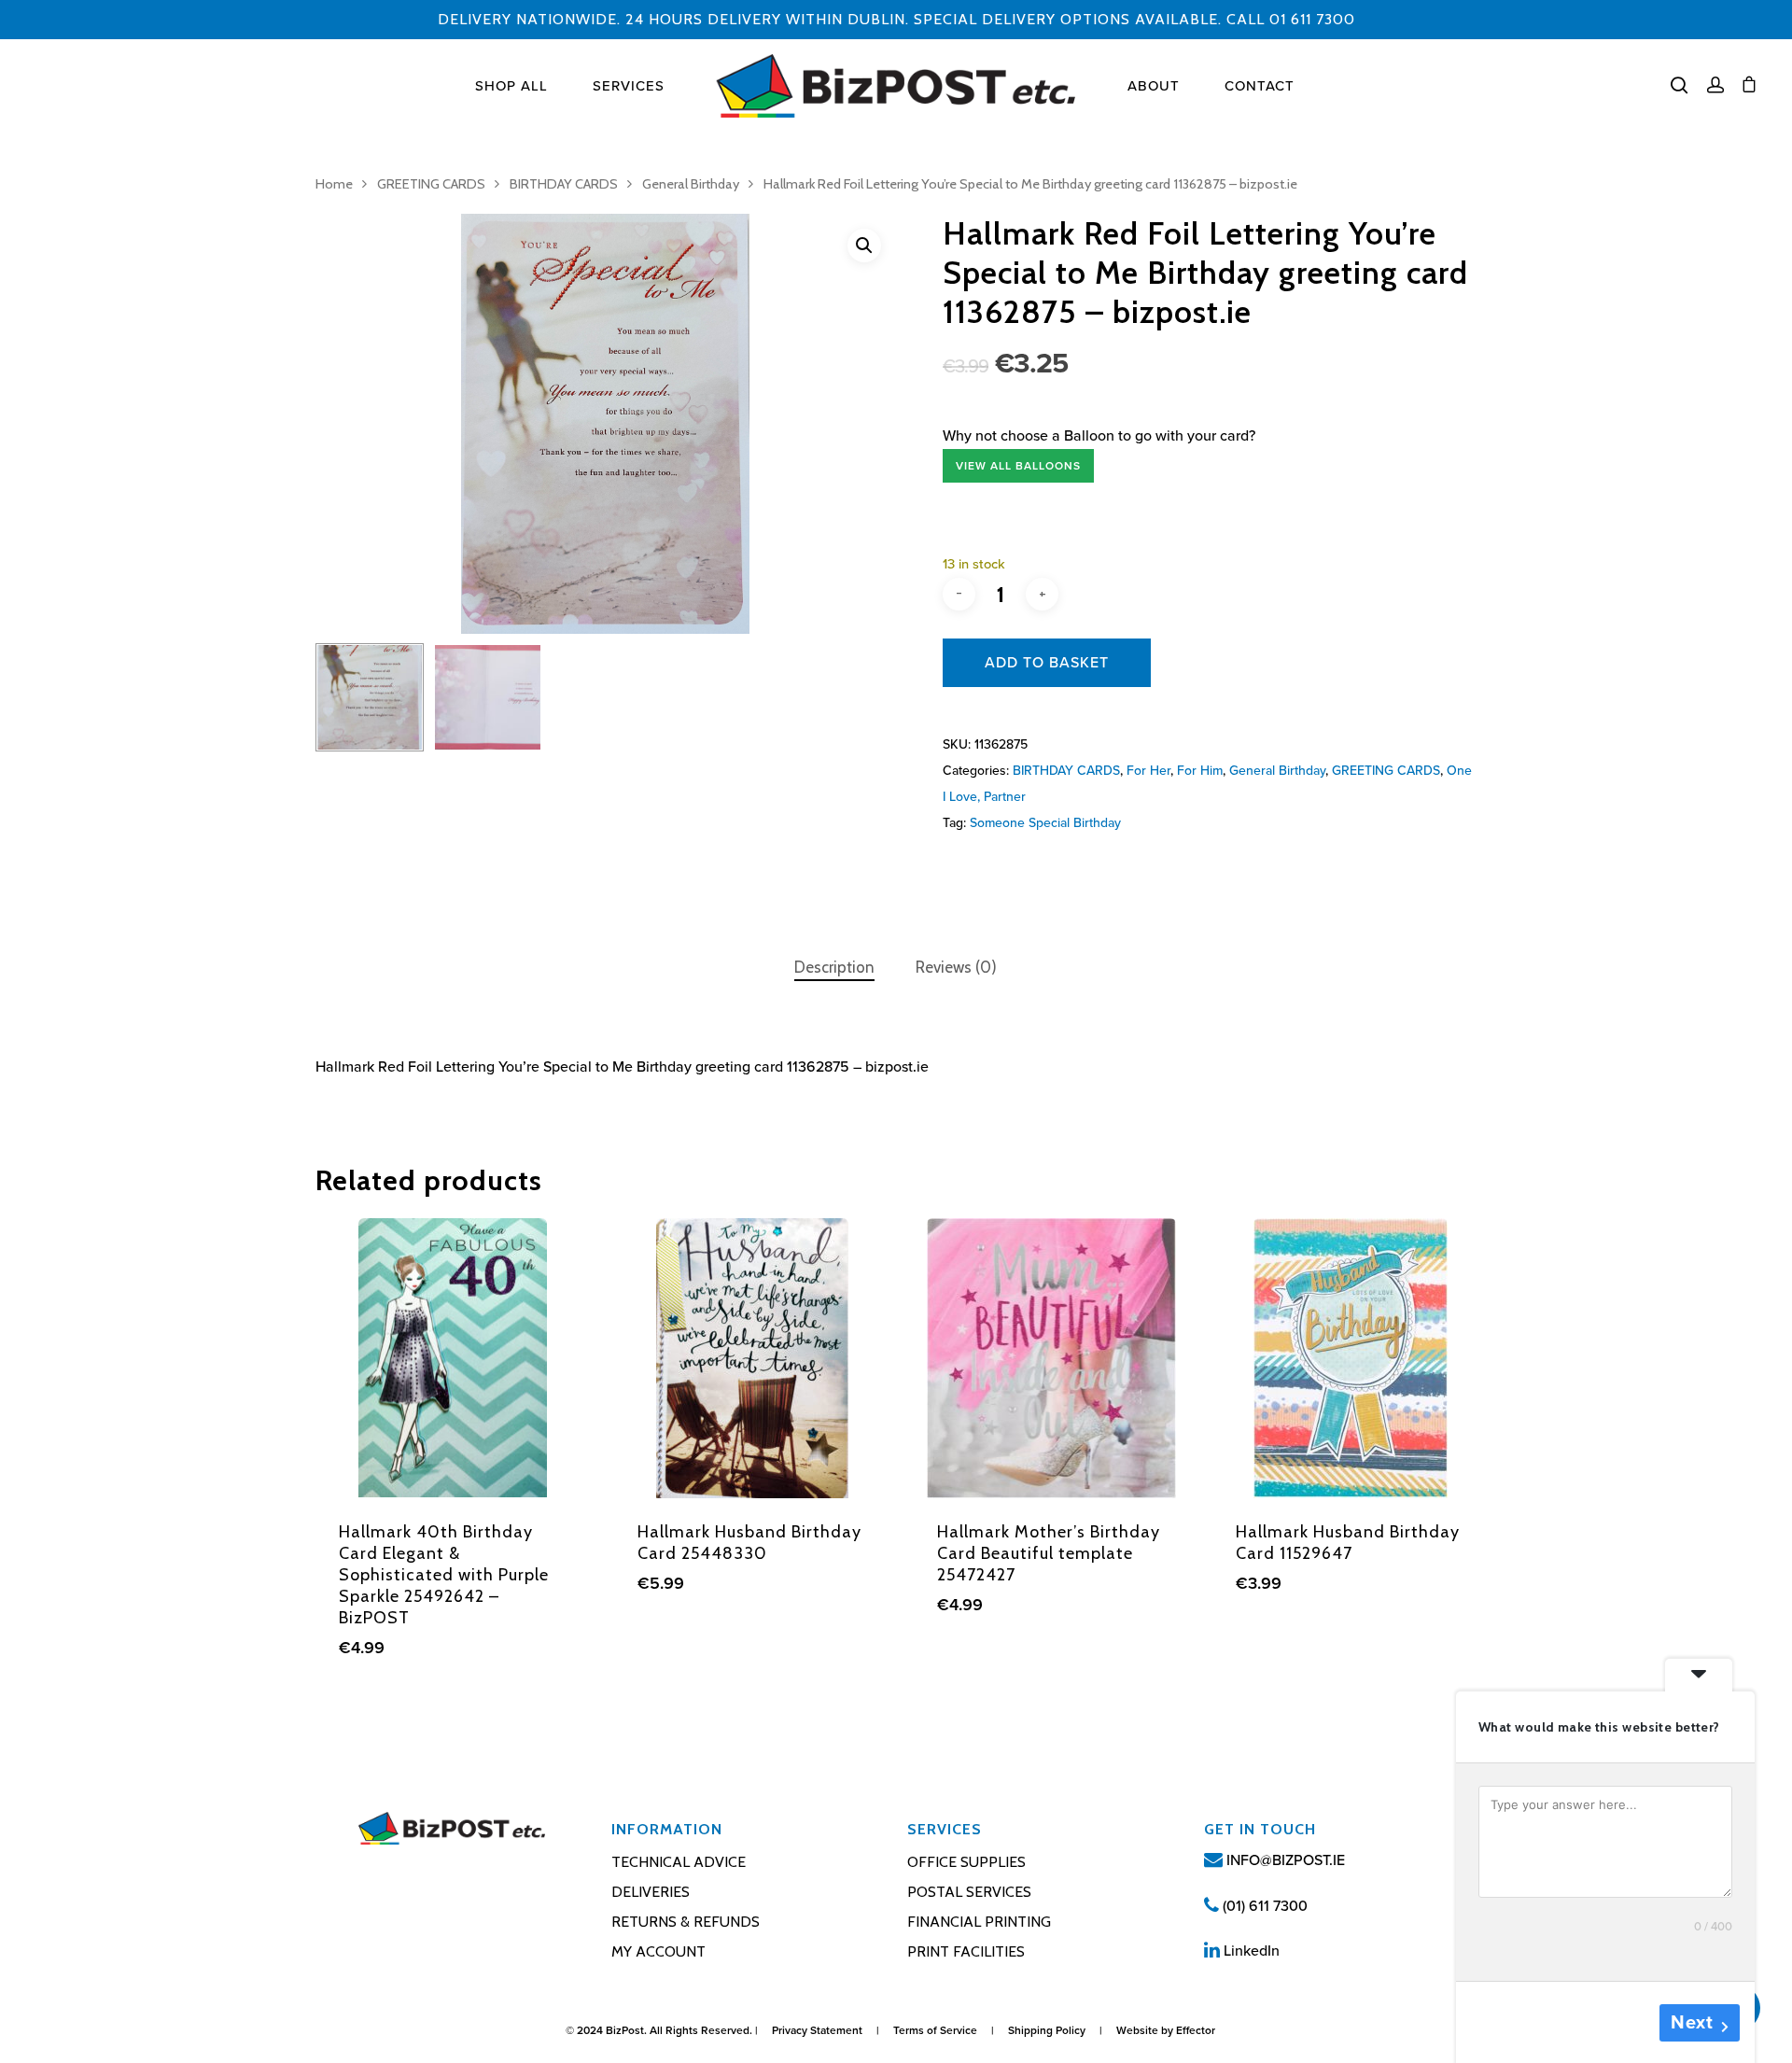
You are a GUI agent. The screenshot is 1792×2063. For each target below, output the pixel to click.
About (1154, 86)
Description (834, 967)
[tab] (834, 968)
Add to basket (1047, 663)
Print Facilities (966, 1951)
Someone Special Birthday (1045, 823)
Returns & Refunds (686, 1922)
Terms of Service (935, 2030)
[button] (864, 246)
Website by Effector (1166, 2030)
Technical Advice (679, 1862)
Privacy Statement (817, 2030)
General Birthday (691, 184)
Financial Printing (979, 1922)
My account (658, 1951)
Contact (1260, 86)
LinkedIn (1250, 1951)
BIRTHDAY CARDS (564, 184)
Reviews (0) (956, 967)
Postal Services (969, 1892)
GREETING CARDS (431, 184)
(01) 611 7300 (1263, 1906)
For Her (1148, 771)
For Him (1200, 771)
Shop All (511, 86)
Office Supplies (966, 1862)
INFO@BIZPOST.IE (1284, 1860)
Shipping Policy (1047, 2030)
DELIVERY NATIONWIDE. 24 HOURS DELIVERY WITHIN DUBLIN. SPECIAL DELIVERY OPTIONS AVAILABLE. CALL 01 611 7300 (896, 19)
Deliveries (651, 1892)
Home (334, 184)
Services (629, 86)
